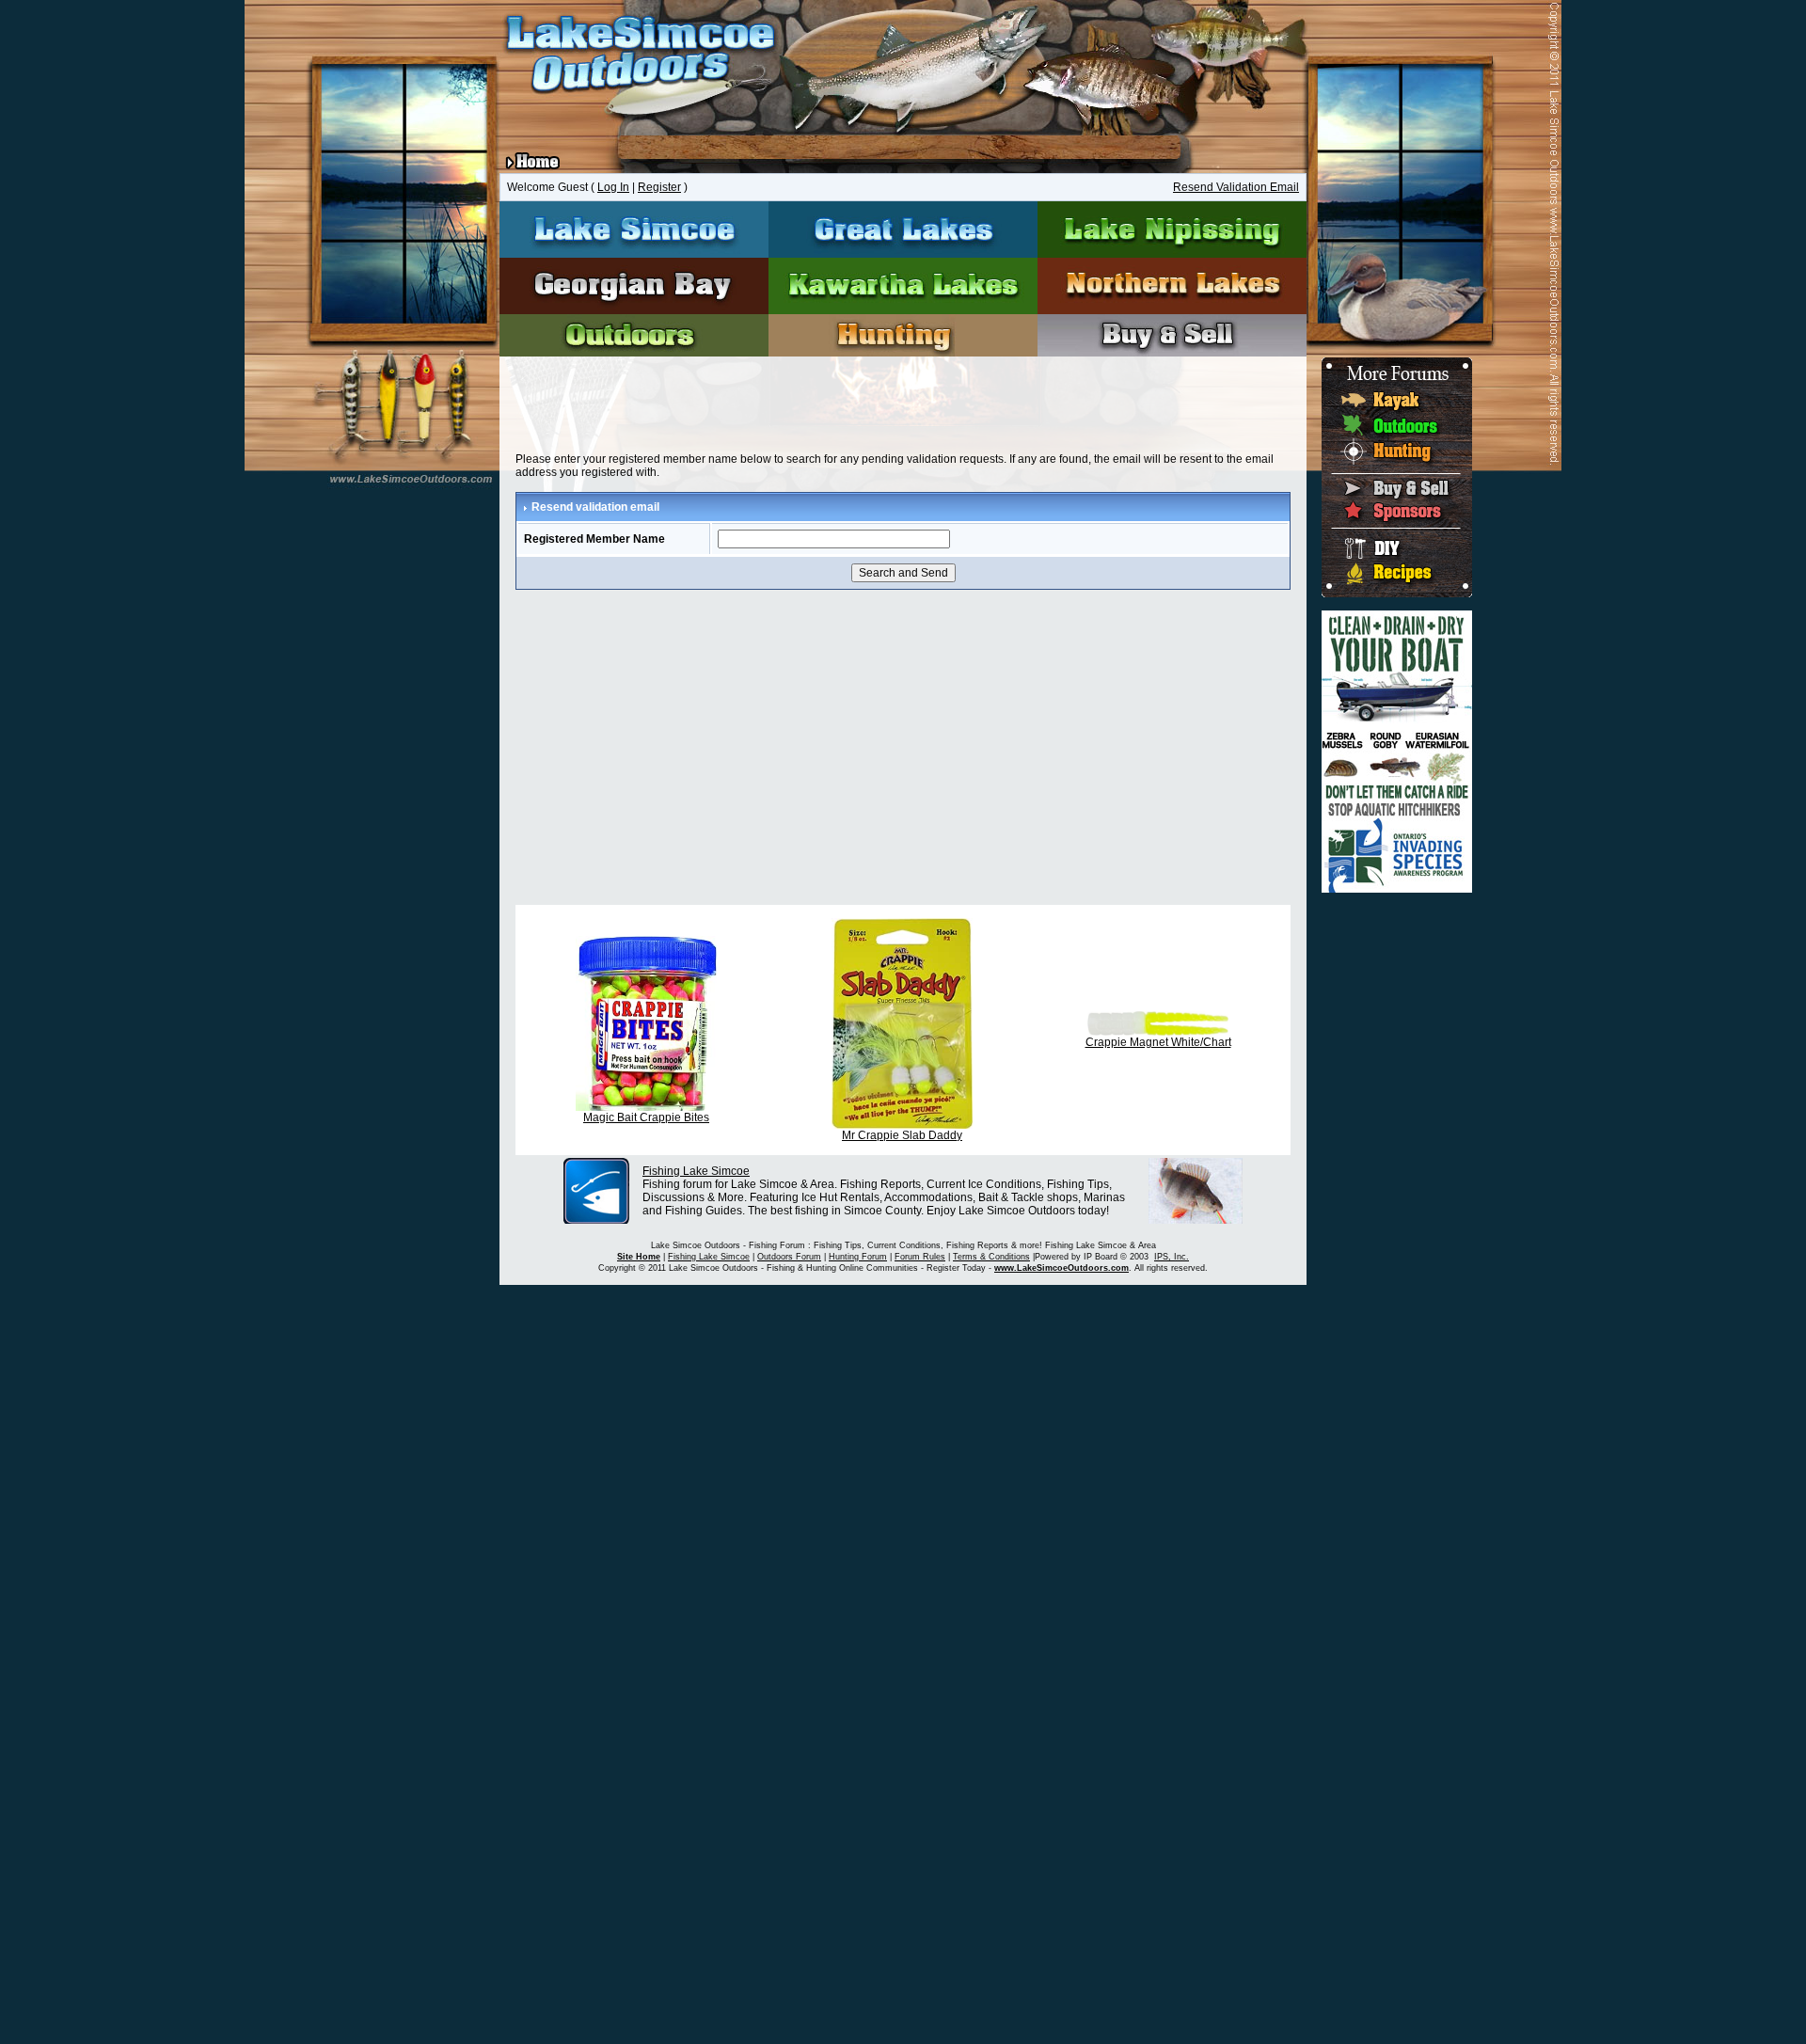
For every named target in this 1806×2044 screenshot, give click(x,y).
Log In (613, 187)
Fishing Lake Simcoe (696, 1171)
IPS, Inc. (1172, 1257)
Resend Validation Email (1236, 187)
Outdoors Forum (789, 1257)
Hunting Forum (858, 1257)
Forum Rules (920, 1257)
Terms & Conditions (991, 1257)
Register (659, 187)
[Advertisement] (903, 408)
